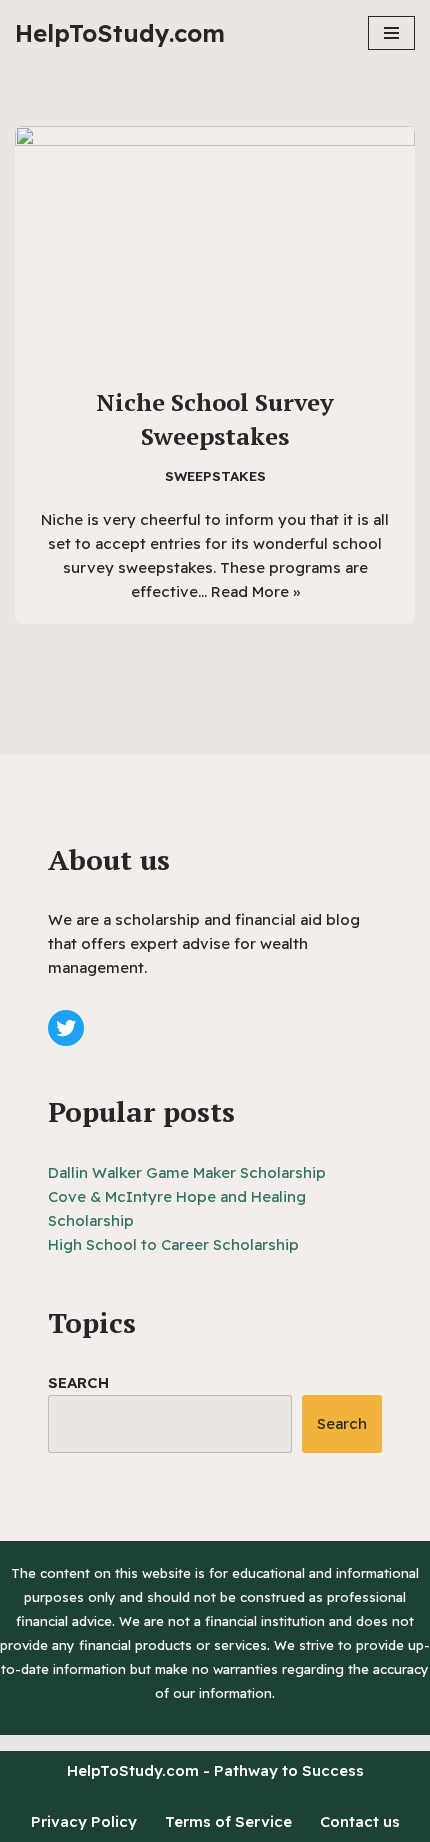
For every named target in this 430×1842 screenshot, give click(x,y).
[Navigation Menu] (391, 33)
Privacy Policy (84, 1821)
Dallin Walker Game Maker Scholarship (187, 1172)
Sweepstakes (215, 475)
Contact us (360, 1821)
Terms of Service (228, 1821)
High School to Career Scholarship (173, 1244)
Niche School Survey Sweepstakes (215, 419)
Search (78, 1382)
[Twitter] (66, 1028)
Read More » (255, 591)
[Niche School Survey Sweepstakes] (215, 246)
